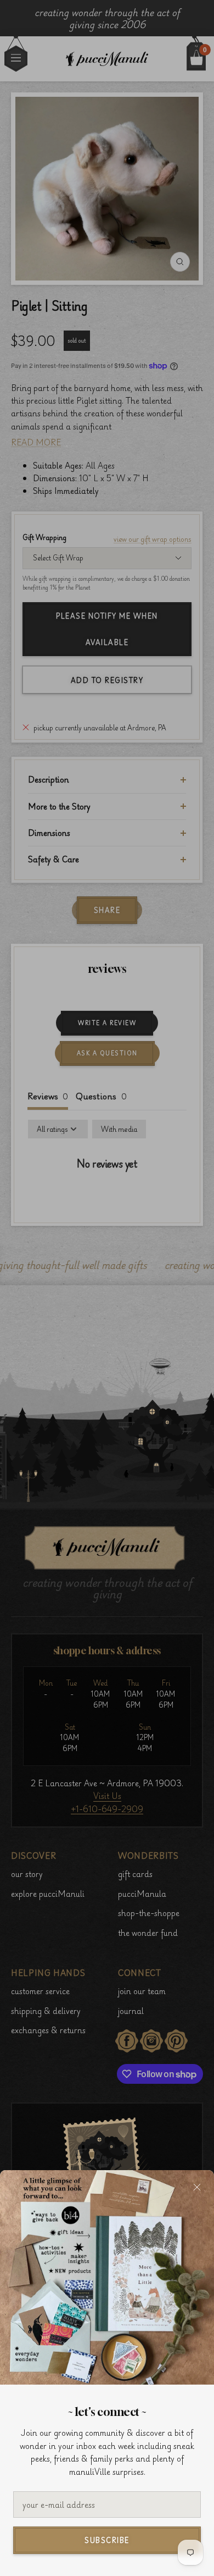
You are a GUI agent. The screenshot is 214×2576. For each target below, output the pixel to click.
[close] (197, 2187)
